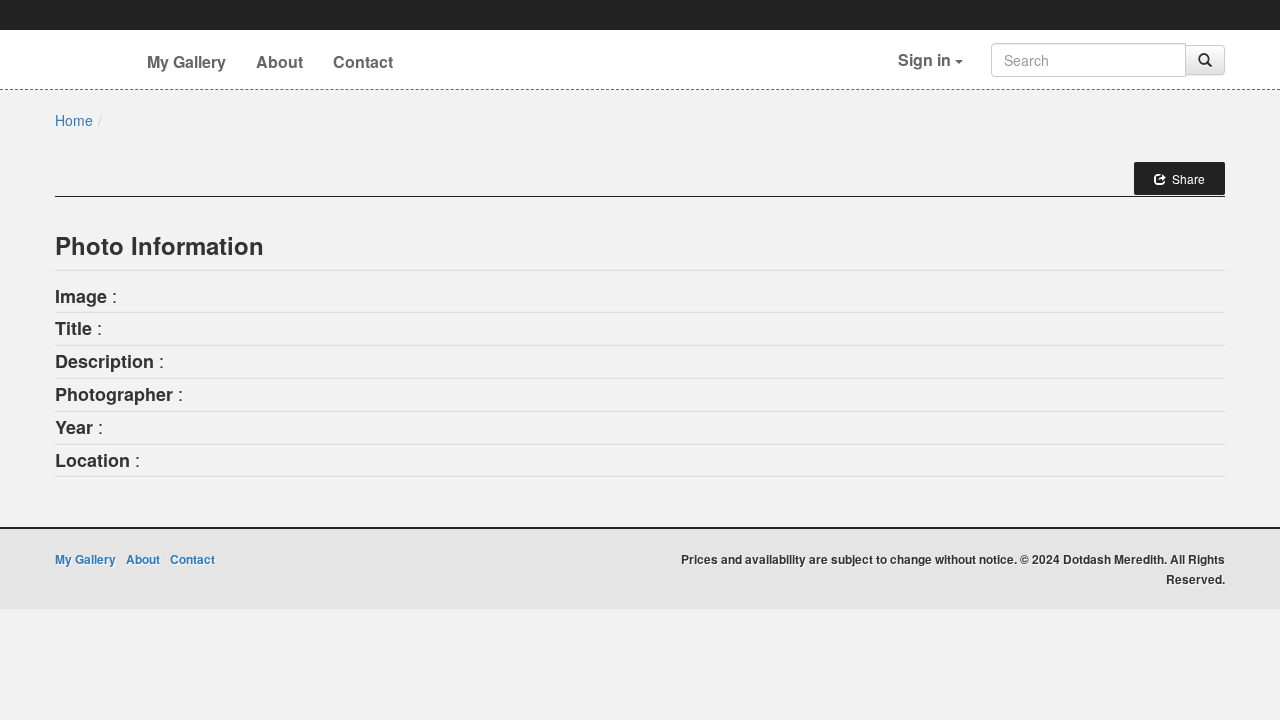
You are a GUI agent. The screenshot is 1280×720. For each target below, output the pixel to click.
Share (1185, 178)
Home (74, 120)
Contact (363, 61)
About (279, 61)
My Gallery (186, 61)
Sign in (926, 59)
